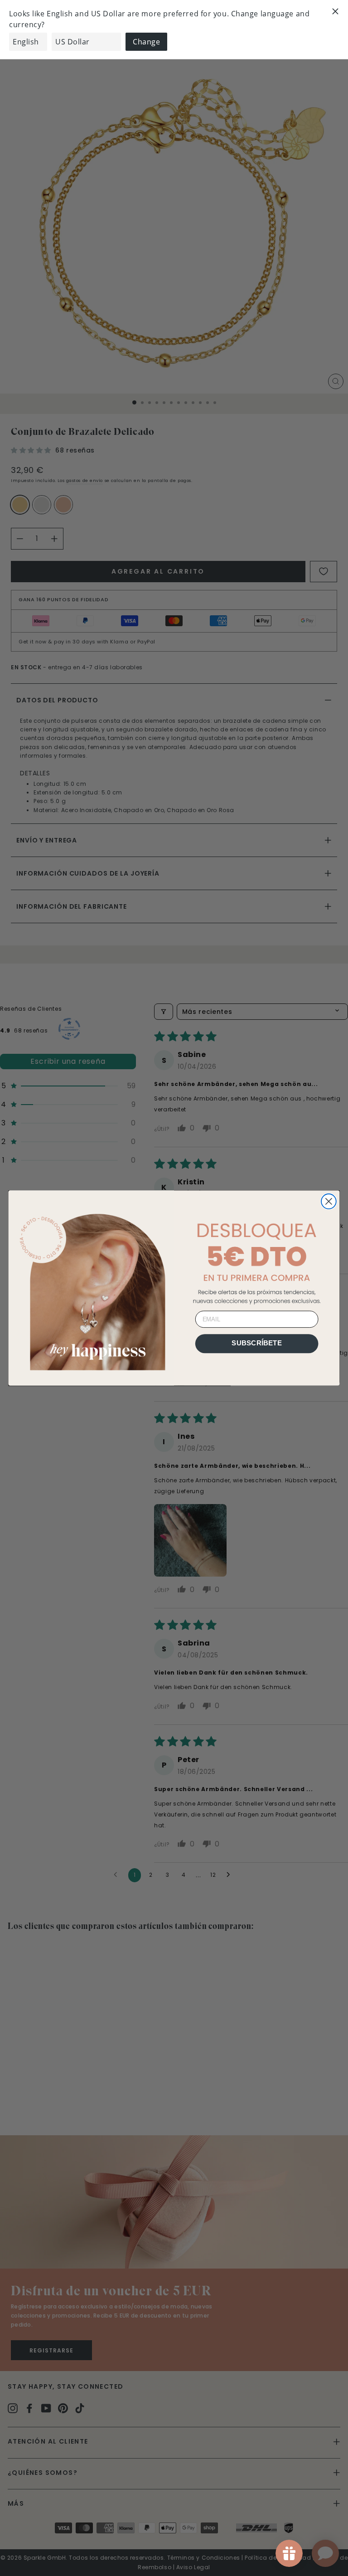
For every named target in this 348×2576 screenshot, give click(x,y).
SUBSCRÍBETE (257, 1343)
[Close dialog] (329, 1201)
